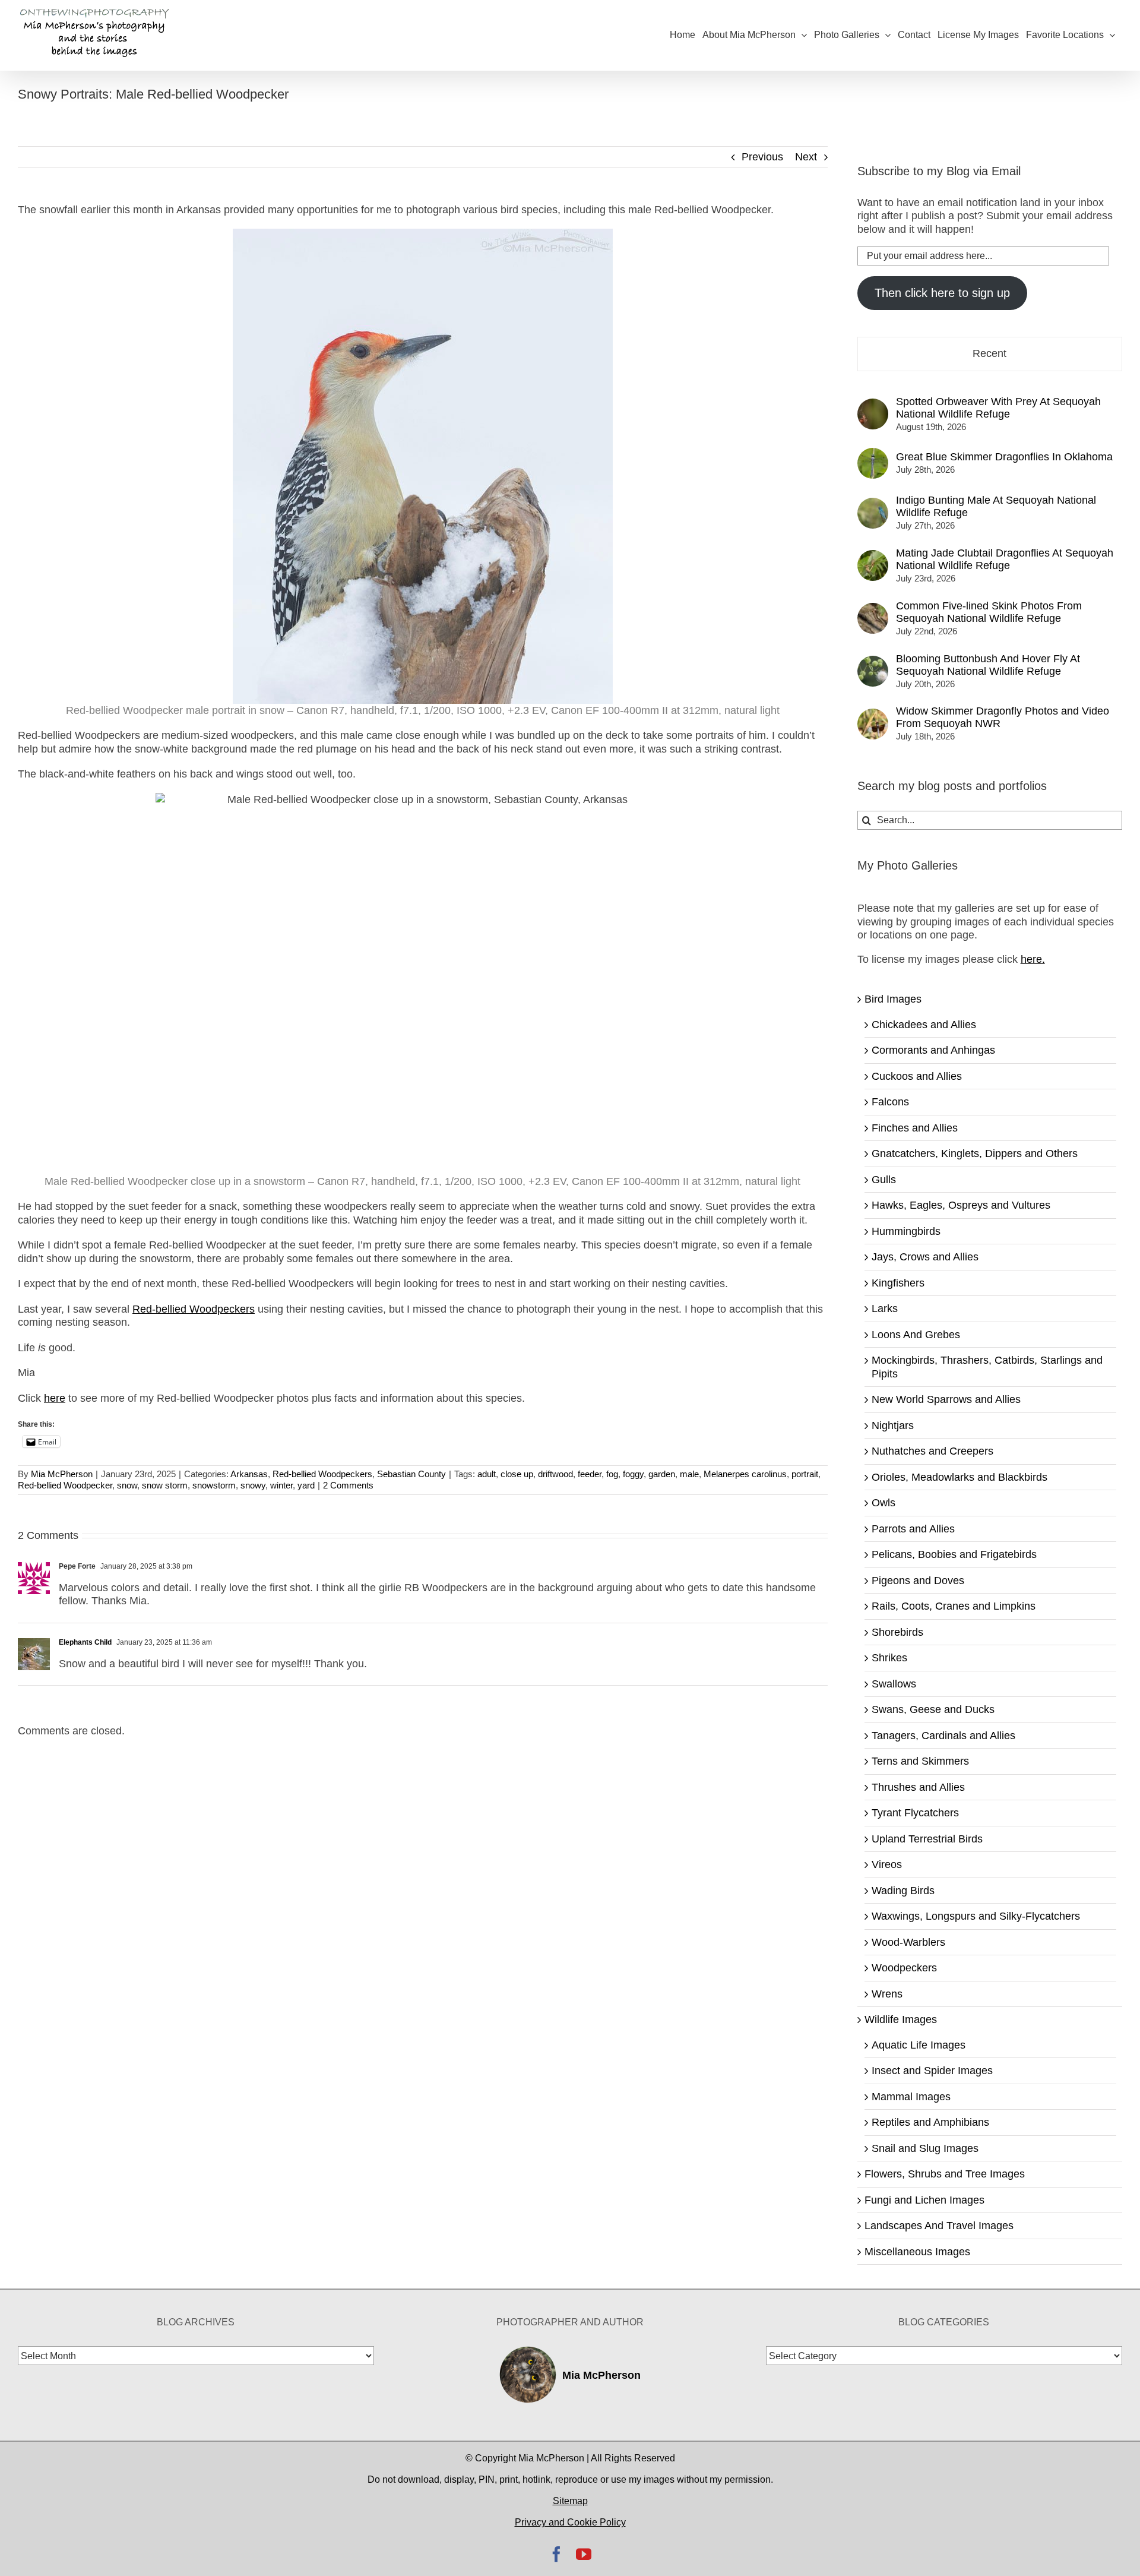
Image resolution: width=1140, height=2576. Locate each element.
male (689, 1474)
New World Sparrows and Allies (946, 1399)
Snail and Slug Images (925, 2148)
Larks (885, 1308)
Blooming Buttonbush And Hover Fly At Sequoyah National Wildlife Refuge (988, 665)
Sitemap (570, 2501)
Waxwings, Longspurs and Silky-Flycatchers (976, 1916)
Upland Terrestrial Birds (927, 1839)
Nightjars (893, 1426)
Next (806, 157)
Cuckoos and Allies (917, 1076)
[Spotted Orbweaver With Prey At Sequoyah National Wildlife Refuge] (873, 405)
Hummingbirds (906, 1231)
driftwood (555, 1474)
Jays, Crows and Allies (925, 1257)
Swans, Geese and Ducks (933, 1709)
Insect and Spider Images (932, 2071)
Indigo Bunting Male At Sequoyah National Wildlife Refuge (996, 506)
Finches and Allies (915, 1128)
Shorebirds (897, 1632)
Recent (989, 353)
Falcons (890, 1102)
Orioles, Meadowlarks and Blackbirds (959, 1477)
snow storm (165, 1485)
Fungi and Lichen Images (924, 2200)
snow (127, 1485)
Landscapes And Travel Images (939, 2226)
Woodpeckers (904, 1968)
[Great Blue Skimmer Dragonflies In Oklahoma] (873, 454)
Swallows (894, 1684)
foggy (633, 1474)
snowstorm (214, 1485)
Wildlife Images (901, 2019)
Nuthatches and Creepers (932, 1451)
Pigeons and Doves (918, 1581)
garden (662, 1474)
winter (281, 1485)
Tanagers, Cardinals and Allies (943, 1736)
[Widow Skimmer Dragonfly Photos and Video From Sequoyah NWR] (873, 715)
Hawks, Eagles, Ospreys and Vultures (961, 1205)
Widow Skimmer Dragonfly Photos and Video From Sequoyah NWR (1003, 717)
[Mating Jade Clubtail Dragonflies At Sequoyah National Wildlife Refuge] (873, 557)
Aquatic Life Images (919, 2045)
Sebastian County (411, 1474)
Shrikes (889, 1658)
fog (612, 1474)
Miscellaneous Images (917, 2252)
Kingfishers (898, 1283)
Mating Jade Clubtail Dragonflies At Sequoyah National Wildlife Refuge (1005, 559)
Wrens (887, 1994)
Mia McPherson (62, 1474)
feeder (590, 1474)
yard (306, 1485)
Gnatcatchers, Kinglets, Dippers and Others (975, 1153)
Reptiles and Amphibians (930, 2122)
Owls (883, 1503)
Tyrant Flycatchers (915, 1813)
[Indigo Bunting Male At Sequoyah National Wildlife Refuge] (873, 504)
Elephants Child (85, 1642)
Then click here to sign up (942, 293)
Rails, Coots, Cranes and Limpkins (954, 1606)
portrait (805, 1474)
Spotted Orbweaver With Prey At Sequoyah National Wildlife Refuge (998, 408)
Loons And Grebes (916, 1335)
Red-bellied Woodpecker (65, 1485)
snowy (253, 1485)
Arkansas (249, 1474)
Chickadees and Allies (924, 1025)
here (55, 1398)
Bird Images (893, 999)
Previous (762, 157)
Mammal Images (911, 2097)
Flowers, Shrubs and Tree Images (945, 2174)
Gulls (884, 1180)
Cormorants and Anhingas (933, 1050)
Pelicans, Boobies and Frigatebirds (954, 1554)
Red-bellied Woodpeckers (322, 1474)
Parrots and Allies (913, 1529)
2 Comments (348, 1485)
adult (487, 1474)
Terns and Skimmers (920, 1761)
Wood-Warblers (908, 1942)
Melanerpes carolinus (745, 1474)
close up (517, 1474)
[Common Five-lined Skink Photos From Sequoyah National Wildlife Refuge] (873, 609)
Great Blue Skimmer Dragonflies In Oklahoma (1004, 457)
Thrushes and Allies (918, 1787)
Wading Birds (903, 1891)
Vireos (887, 1864)
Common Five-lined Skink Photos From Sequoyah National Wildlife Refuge (989, 612)
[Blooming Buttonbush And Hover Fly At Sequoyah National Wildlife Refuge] (873, 662)
